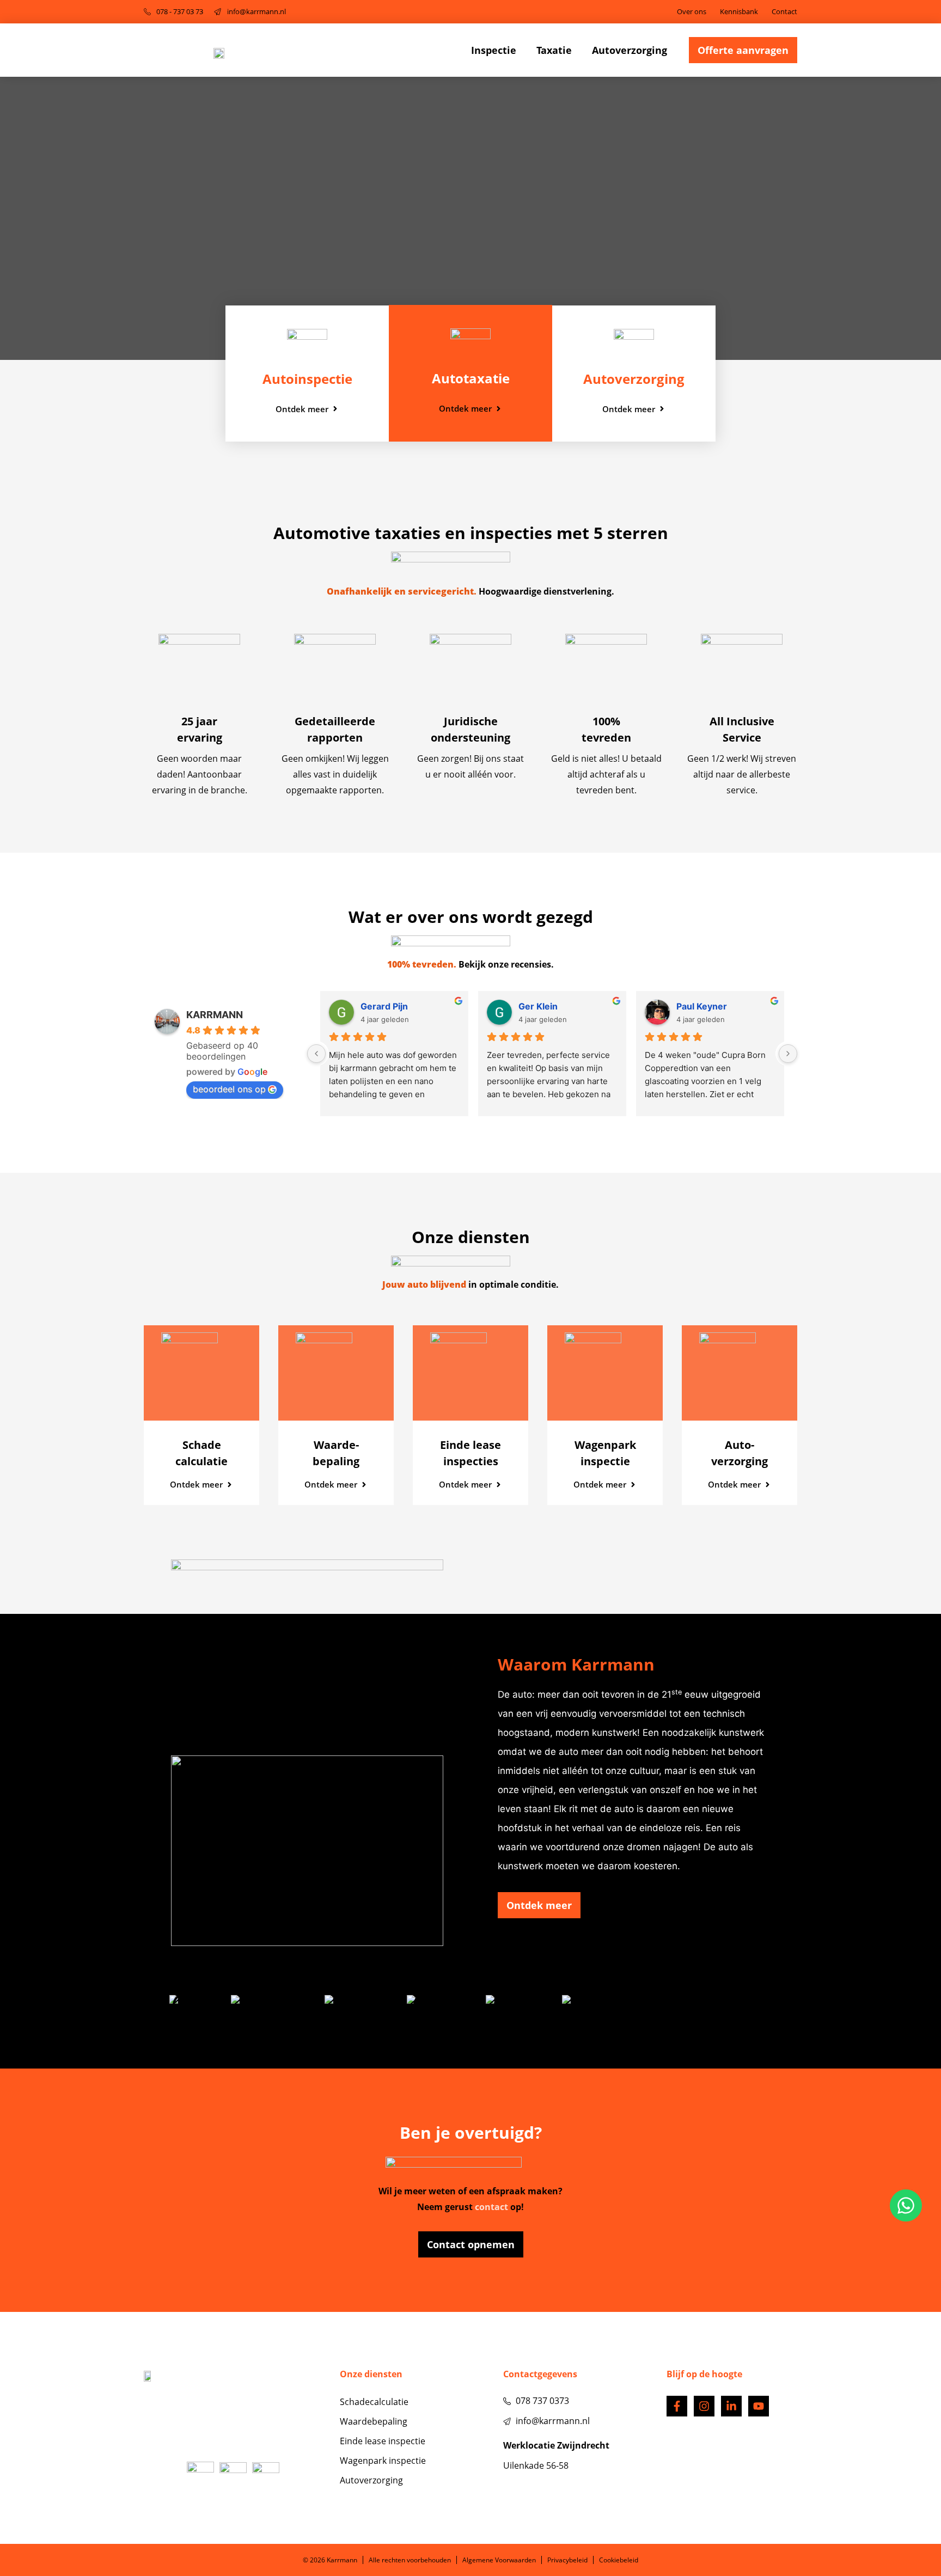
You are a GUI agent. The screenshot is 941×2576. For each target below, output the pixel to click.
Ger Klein (538, 1006)
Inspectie (494, 50)
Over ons (692, 11)
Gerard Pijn (384, 1006)
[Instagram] (704, 2406)
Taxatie (554, 50)
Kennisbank (739, 11)
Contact (784, 11)
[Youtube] (759, 2406)
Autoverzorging (630, 50)
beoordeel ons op (229, 1089)
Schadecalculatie (374, 2402)
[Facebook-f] (677, 2406)
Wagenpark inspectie (383, 2461)
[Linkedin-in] (731, 2406)
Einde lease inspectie (383, 2441)
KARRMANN (215, 1015)
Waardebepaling (374, 2421)
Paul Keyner (702, 1006)
